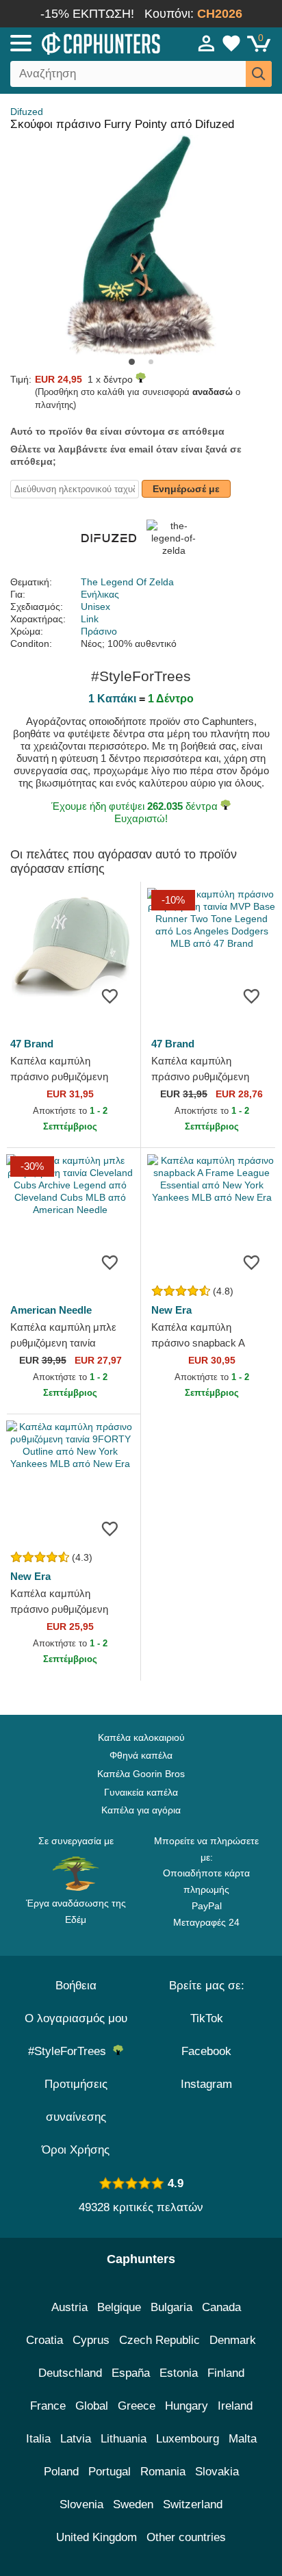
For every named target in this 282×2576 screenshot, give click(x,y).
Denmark (233, 2340)
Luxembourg (188, 2439)
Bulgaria (171, 2307)
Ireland (235, 2406)
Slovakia (217, 2472)
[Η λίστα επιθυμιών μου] (231, 43)
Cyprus (91, 2340)
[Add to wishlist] (110, 996)
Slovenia (81, 2504)
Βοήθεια (76, 1986)
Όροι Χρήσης (76, 2150)
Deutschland (70, 2373)
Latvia (76, 2439)
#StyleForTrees (70, 2051)
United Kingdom (97, 2537)
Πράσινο (99, 631)
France (48, 2406)
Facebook (206, 2051)
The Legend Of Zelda (127, 582)
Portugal (110, 2472)
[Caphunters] (82, 42)
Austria (69, 2307)
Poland (61, 2472)
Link (90, 619)
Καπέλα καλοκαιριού (141, 1737)
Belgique (119, 2307)
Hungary (187, 2406)
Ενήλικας (100, 594)
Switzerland (193, 2504)
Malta (243, 2439)
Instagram (206, 2084)
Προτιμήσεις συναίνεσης (76, 2101)
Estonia (179, 2373)
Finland (226, 2373)
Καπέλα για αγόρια (141, 1810)
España (131, 2373)
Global (92, 2406)
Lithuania (124, 2439)
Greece (137, 2406)
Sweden (133, 2504)
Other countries (186, 2537)
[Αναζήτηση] (259, 74)
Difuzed (27, 112)
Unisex (95, 607)
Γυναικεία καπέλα (141, 1792)
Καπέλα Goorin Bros (141, 1774)
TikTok (207, 2018)
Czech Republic (159, 2340)
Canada (221, 2307)
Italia (38, 2439)
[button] (132, 362)
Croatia (44, 2340)
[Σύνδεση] (207, 43)
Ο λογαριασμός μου (76, 2018)
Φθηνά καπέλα (141, 1755)
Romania (163, 2472)
